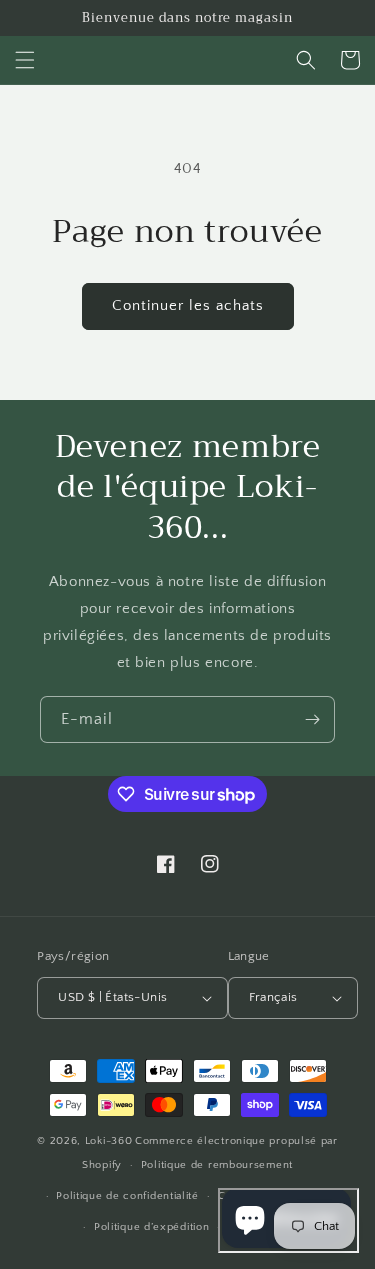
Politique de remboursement (217, 1165)
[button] (25, 60)
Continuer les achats (188, 305)
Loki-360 (109, 1141)
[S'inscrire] (312, 719)
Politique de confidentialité (127, 1196)
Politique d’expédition (151, 1227)
